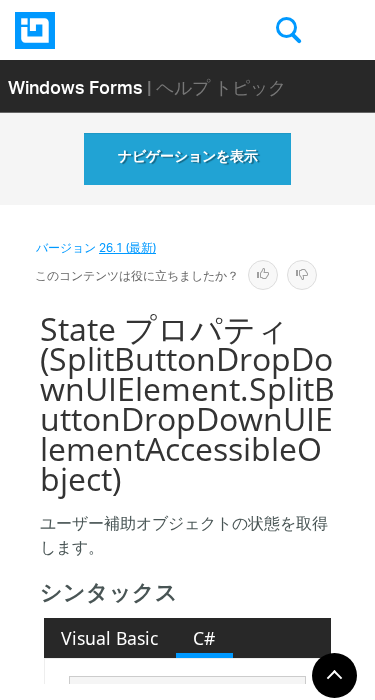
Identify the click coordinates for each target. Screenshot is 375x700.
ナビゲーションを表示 (188, 159)
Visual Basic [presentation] (109, 638)
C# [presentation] (204, 638)
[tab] (110, 638)
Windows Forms (75, 86)
